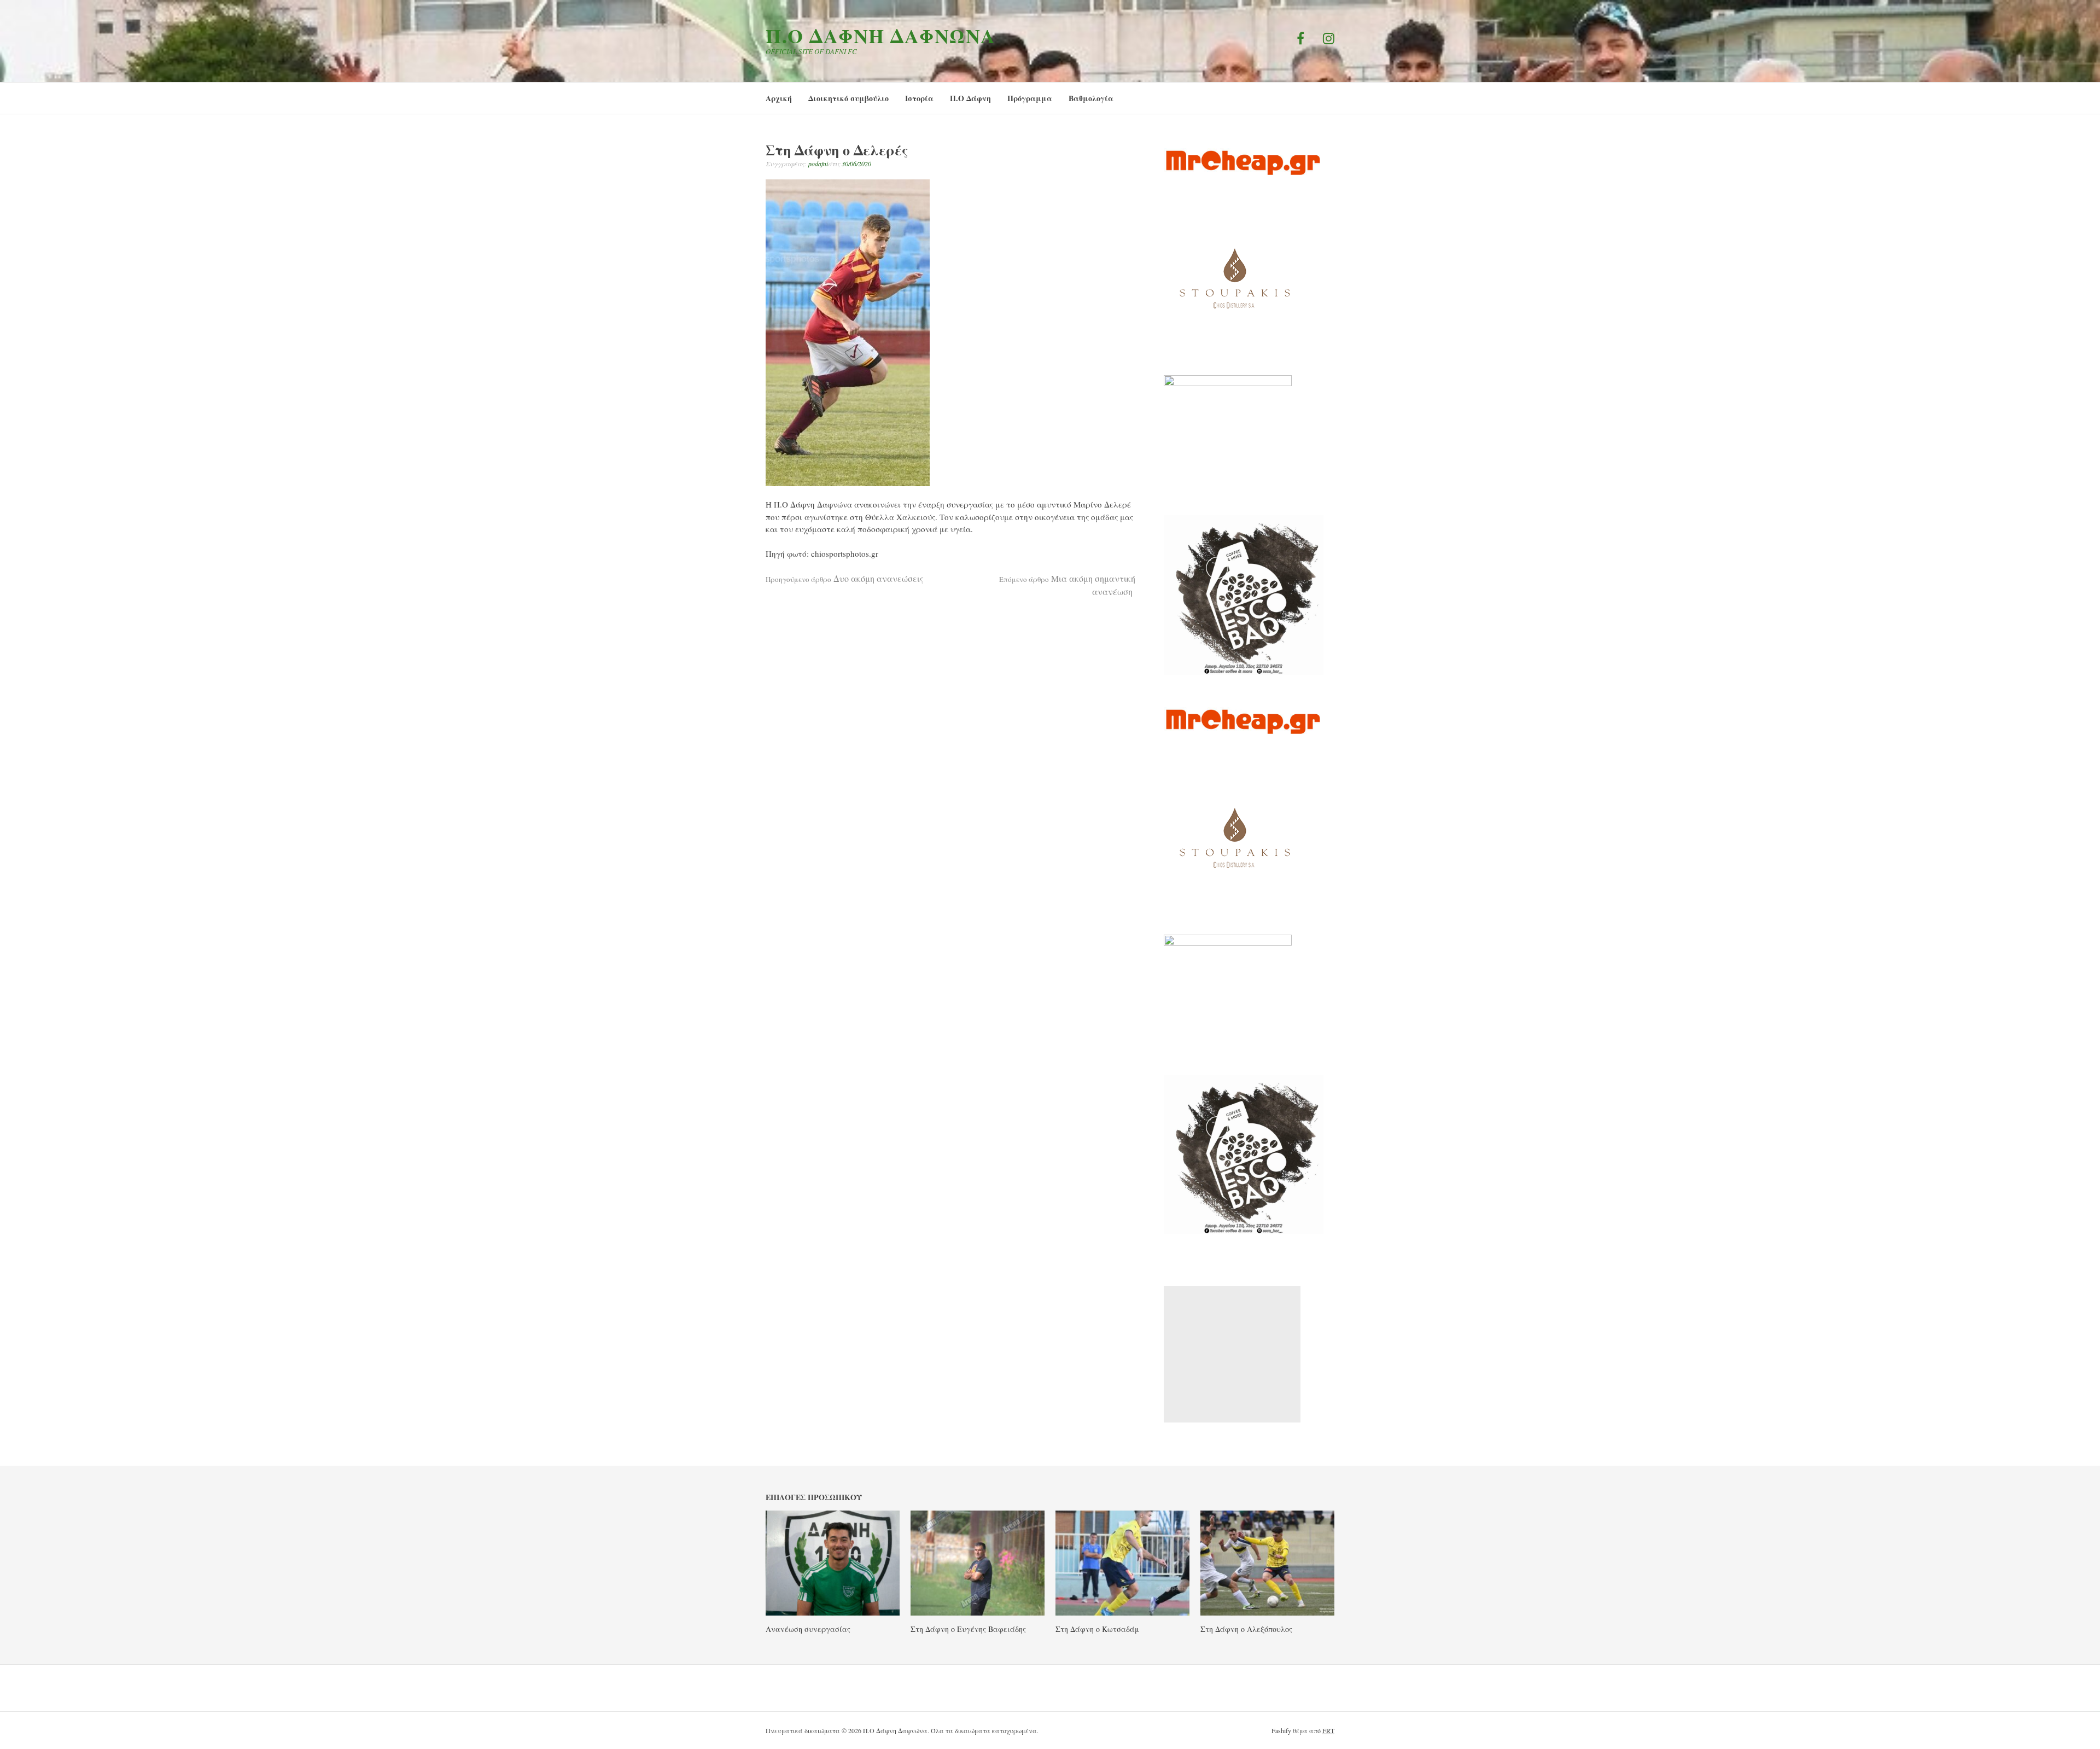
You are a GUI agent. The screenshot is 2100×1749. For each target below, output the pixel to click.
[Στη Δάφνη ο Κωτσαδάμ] (1122, 1612)
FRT (1328, 1730)
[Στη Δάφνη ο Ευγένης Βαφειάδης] (978, 1612)
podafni (818, 164)
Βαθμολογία (1091, 98)
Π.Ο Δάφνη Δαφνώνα (881, 36)
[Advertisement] (1232, 1354)
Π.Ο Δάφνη (970, 98)
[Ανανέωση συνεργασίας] (833, 1612)
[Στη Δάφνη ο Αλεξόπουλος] (1267, 1612)
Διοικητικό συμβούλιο (848, 98)
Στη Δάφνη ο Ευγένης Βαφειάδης (968, 1629)
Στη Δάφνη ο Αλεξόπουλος (1246, 1629)
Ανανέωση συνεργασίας (808, 1629)
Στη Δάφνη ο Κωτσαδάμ (1097, 1629)
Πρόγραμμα (1030, 98)
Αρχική (779, 98)
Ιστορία (919, 98)
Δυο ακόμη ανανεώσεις (845, 578)
